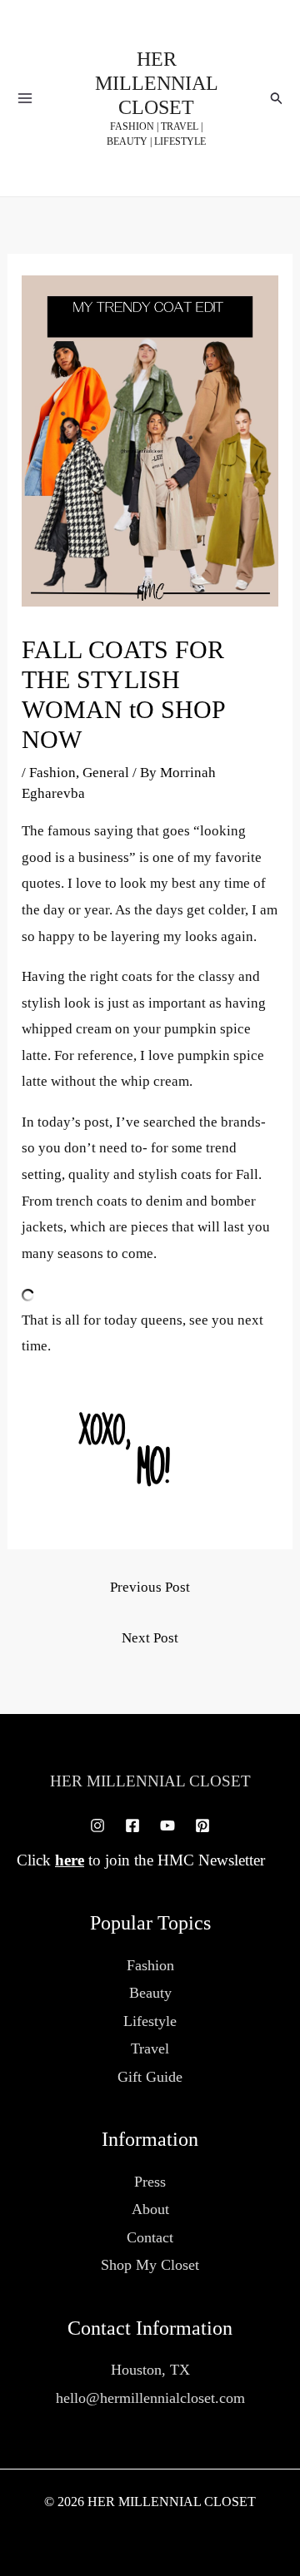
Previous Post (150, 1587)
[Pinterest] (202, 1825)
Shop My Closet (150, 2265)
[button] (277, 99)
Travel (150, 2048)
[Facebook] (132, 1825)
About (150, 2209)
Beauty (150, 1993)
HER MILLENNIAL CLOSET (157, 83)
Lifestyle (150, 2021)
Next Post (150, 1638)
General (106, 773)
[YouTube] (167, 1825)
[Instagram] (97, 1825)
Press (150, 2182)
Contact (150, 2237)
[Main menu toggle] (25, 98)
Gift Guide (150, 2077)
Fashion (52, 773)
